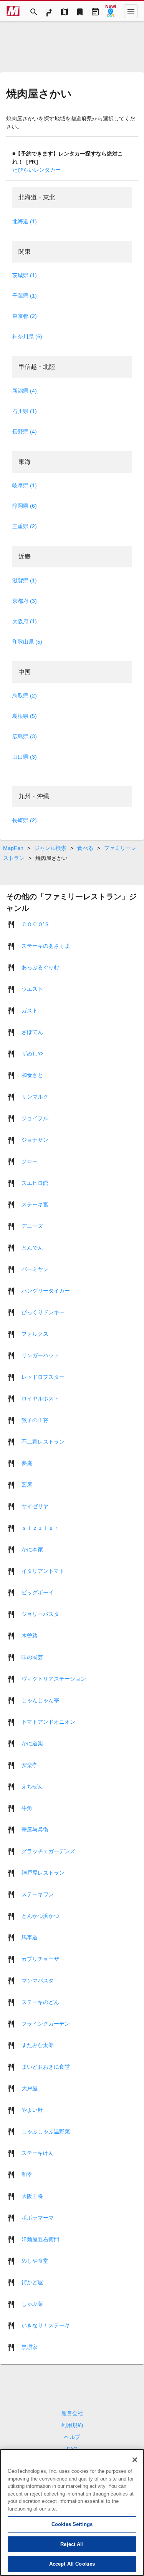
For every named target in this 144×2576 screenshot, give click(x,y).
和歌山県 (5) (27, 642)
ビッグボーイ (38, 1592)
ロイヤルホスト (40, 1398)
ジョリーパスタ (40, 1614)
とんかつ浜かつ (40, 1915)
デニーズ (32, 1226)
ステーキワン (38, 1894)
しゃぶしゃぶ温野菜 (46, 2131)
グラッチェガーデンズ (48, 1851)
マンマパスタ (38, 1980)
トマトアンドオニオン (48, 1721)
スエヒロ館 (35, 1183)
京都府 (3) (25, 601)
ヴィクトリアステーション (54, 1678)
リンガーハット (40, 1355)
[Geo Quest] (111, 11)
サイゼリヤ (35, 1506)
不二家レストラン (43, 1441)
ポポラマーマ (38, 2217)
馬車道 (30, 1937)
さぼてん (32, 1032)
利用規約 (72, 2425)
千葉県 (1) (25, 296)
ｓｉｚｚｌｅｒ (40, 1527)
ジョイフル (35, 1118)
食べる (85, 848)
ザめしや (32, 1053)
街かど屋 (32, 2282)
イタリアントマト (43, 1571)
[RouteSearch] (49, 11)
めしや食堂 (35, 2260)
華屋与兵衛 (35, 1829)
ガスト (30, 1010)
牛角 (27, 1808)
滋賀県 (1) (25, 580)
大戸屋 (30, 2088)
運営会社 (72, 2413)
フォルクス (35, 1333)
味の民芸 (32, 1657)
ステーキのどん (40, 2002)
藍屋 (27, 1484)
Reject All (72, 2544)
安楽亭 (30, 1765)
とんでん (32, 1247)
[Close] (135, 2460)
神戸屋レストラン (43, 1872)
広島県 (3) (25, 736)
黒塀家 (30, 2347)
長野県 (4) (25, 432)
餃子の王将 (35, 1420)
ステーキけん (38, 2153)
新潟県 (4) (25, 391)
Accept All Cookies (72, 2564)
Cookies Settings (72, 2524)
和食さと (32, 1075)
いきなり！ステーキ (46, 2325)
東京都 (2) (25, 316)
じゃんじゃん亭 (40, 1700)
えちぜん (32, 1786)
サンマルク (35, 1096)
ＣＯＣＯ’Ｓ (36, 924)
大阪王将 (32, 2196)
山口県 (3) (25, 757)
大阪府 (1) (25, 621)
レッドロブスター (43, 1377)
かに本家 (32, 1549)
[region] (72, 2512)
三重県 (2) (25, 526)
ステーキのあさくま (46, 945)
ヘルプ (72, 2437)
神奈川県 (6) (27, 336)
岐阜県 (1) (25, 485)
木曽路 (30, 1635)
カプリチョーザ (40, 1959)
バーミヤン (35, 1269)
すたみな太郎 (38, 2045)
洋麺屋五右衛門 (40, 2239)
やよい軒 (32, 2109)
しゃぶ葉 (32, 2303)
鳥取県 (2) (25, 696)
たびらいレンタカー (36, 170)
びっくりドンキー (43, 1312)
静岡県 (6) (25, 506)
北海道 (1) (25, 221)
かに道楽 (32, 1743)
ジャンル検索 (50, 848)
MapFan (13, 848)
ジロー (30, 1161)
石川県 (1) (25, 411)
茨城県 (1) (25, 275)
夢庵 (27, 1463)
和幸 (27, 2174)
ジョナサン (35, 1139)
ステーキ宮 (35, 1204)
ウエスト (32, 989)
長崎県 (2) (25, 820)
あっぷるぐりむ (40, 967)
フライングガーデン (46, 2023)
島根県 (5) (25, 716)
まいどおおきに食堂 (46, 2066)
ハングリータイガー (46, 1290)
